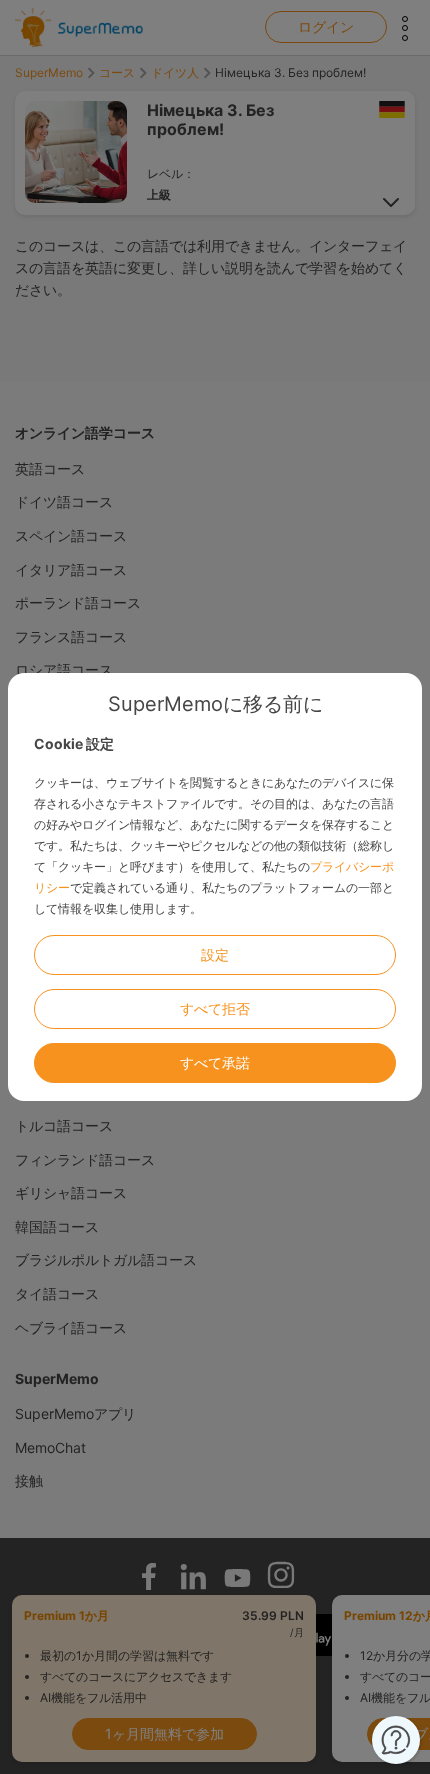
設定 (215, 954)
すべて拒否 (215, 1008)
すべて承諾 (215, 1062)
